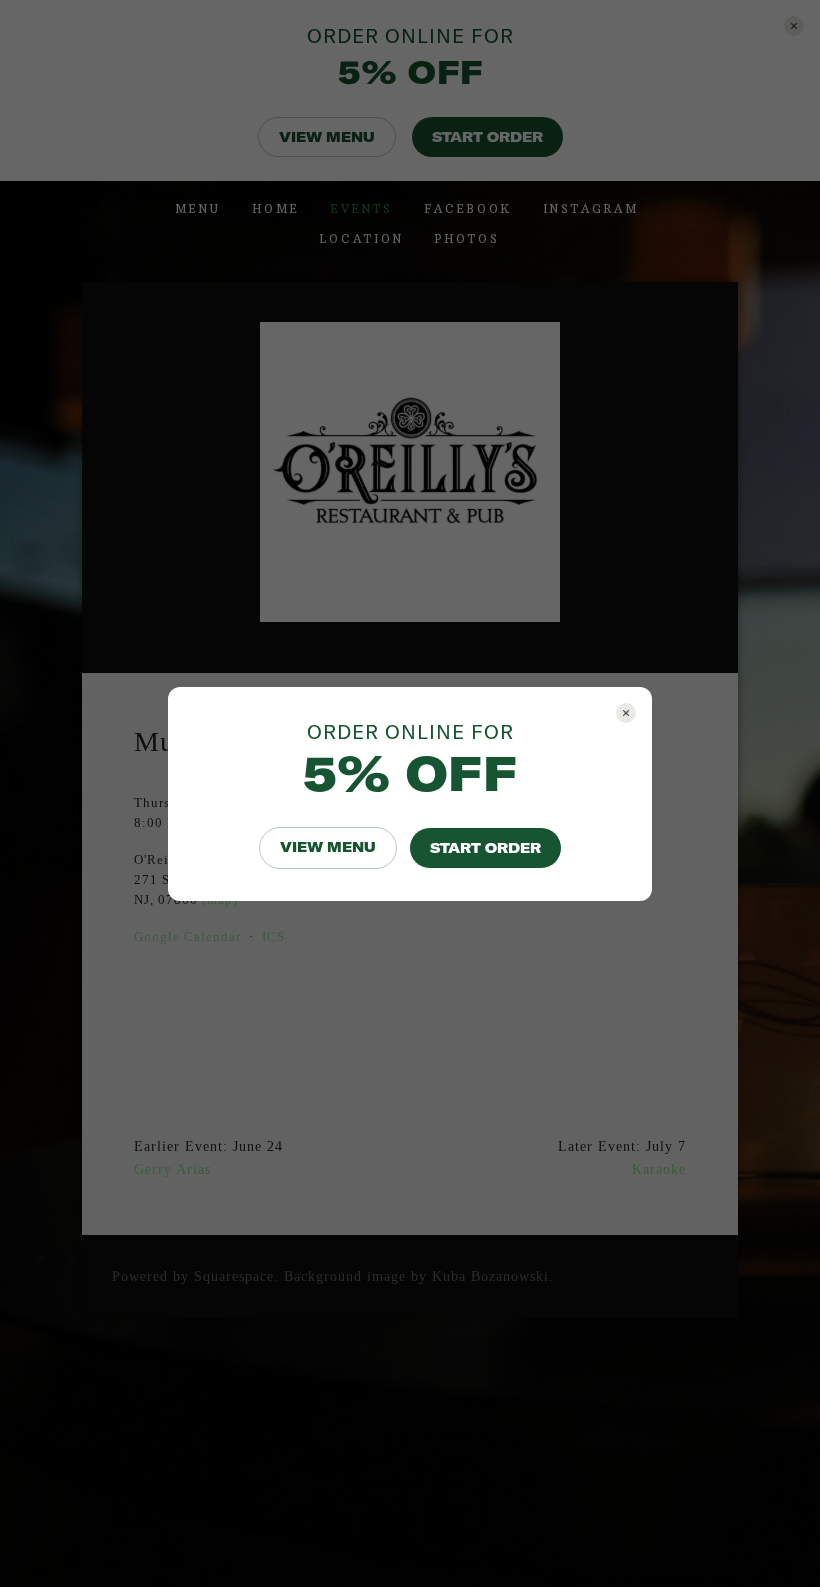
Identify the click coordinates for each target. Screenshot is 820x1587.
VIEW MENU (328, 847)
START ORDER (485, 848)
